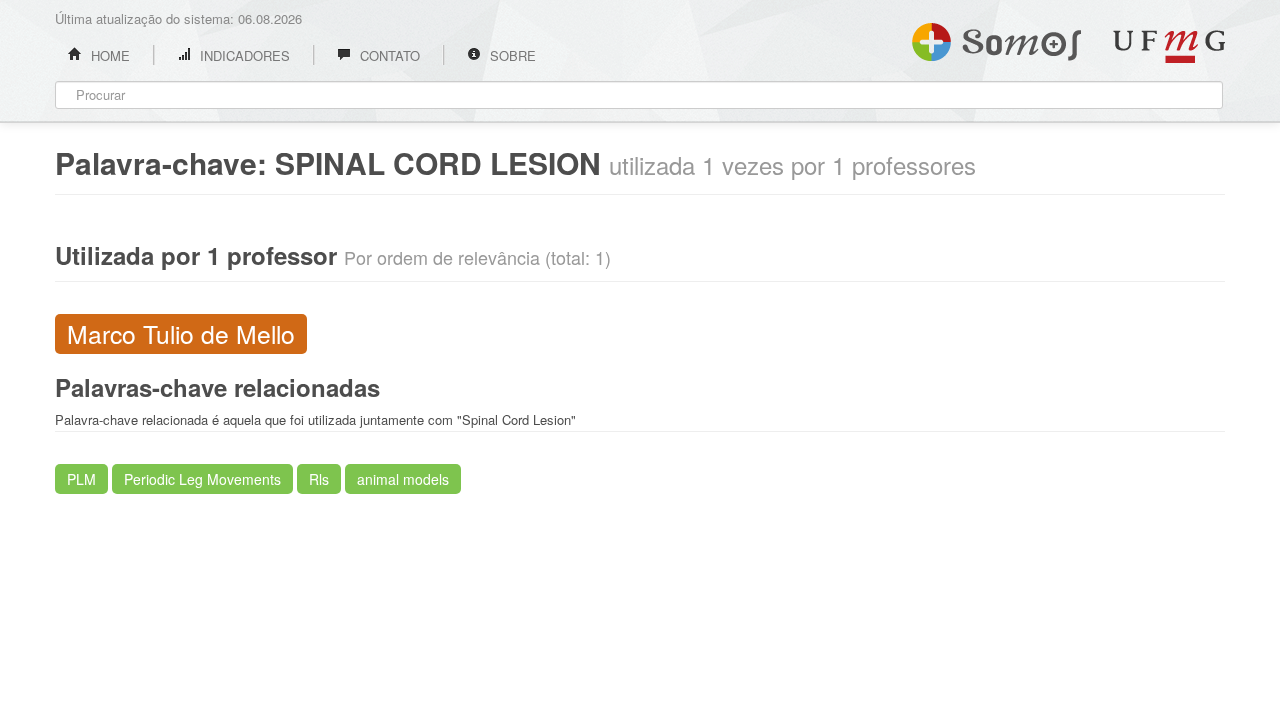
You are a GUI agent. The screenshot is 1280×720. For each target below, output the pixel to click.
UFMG (1169, 46)
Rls (319, 479)
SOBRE (511, 55)
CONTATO (388, 55)
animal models (403, 479)
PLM (81, 479)
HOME (108, 55)
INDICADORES (243, 55)
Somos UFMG (996, 38)
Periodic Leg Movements (202, 479)
